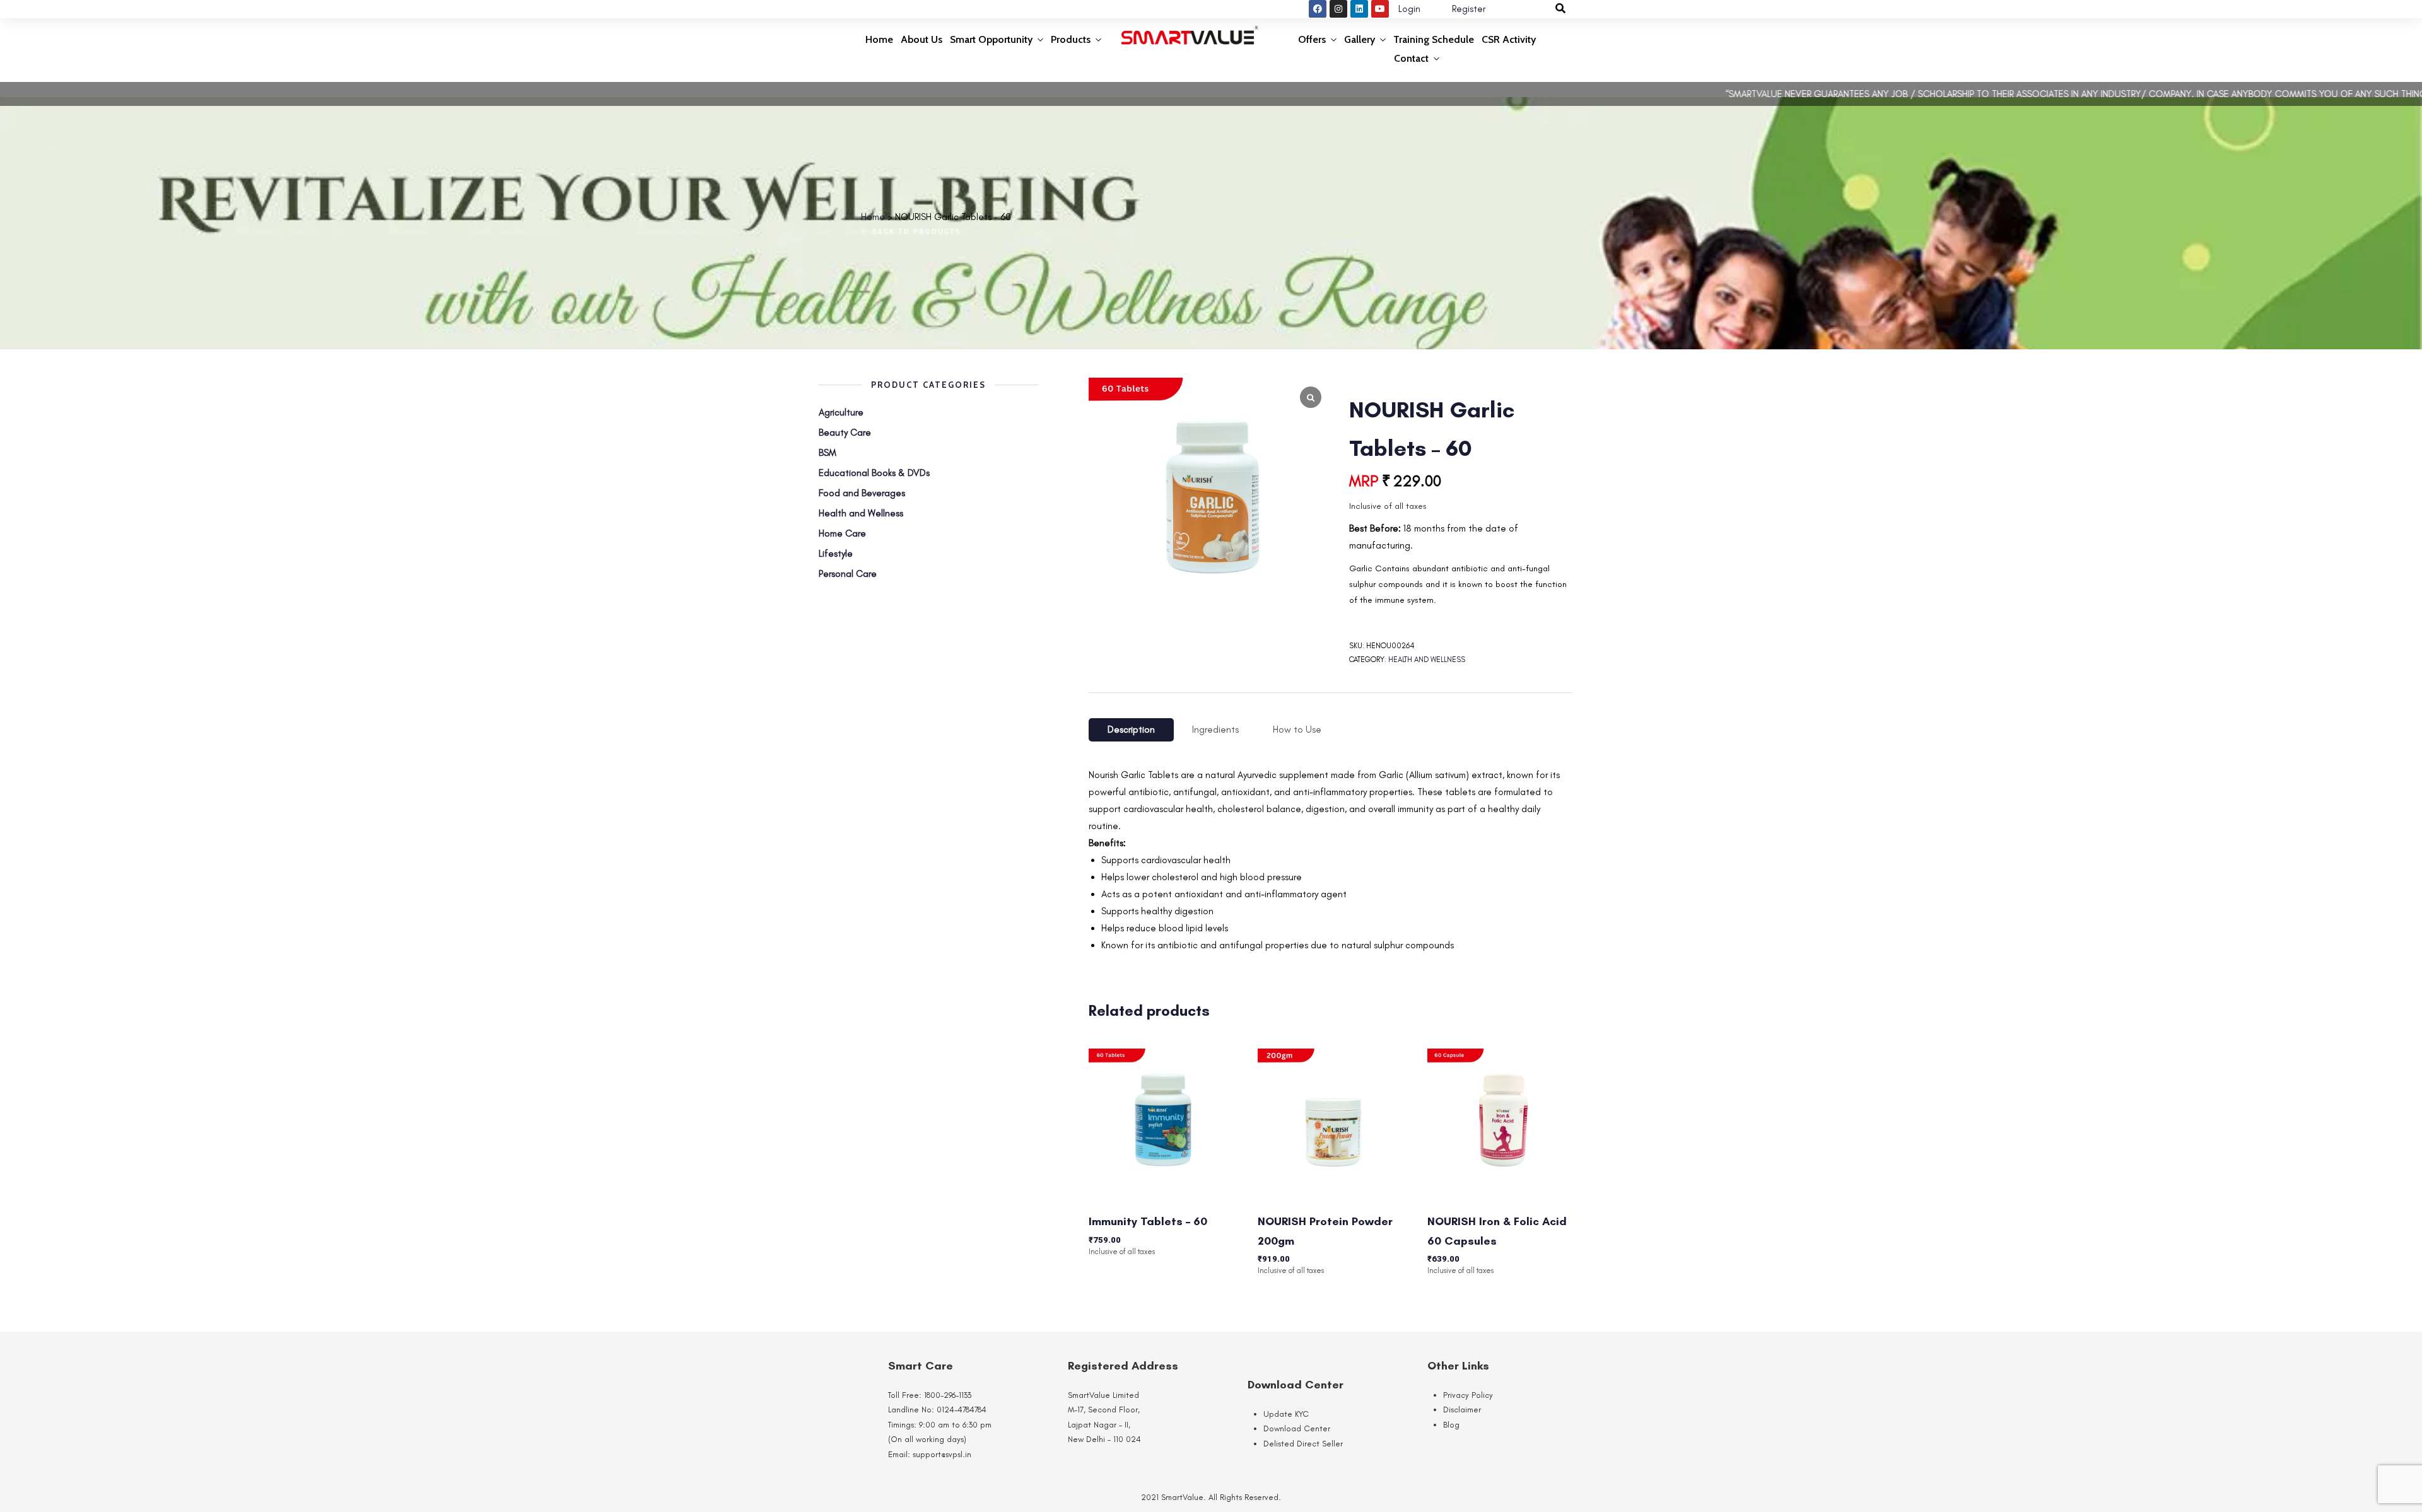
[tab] (1131, 730)
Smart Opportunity (991, 39)
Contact (1411, 58)
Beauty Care (845, 433)
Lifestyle (836, 554)
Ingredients (1215, 730)
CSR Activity (1509, 39)
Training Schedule (1434, 39)
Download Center (1297, 1428)
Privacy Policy (1468, 1395)
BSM (828, 453)
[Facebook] (1318, 9)
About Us (921, 39)
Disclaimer (1462, 1410)
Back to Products (915, 232)
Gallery (1360, 39)
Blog (1451, 1425)
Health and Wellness (1427, 660)
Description (1131, 730)
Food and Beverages (862, 493)
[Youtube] (1380, 9)
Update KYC (1286, 1414)
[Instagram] (1338, 9)
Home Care (842, 533)
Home (879, 39)
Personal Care (848, 574)
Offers (1312, 39)
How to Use (1297, 730)
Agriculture (841, 412)
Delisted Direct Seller (1303, 1444)
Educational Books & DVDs (874, 473)
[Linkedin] (1359, 9)
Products (1071, 39)
